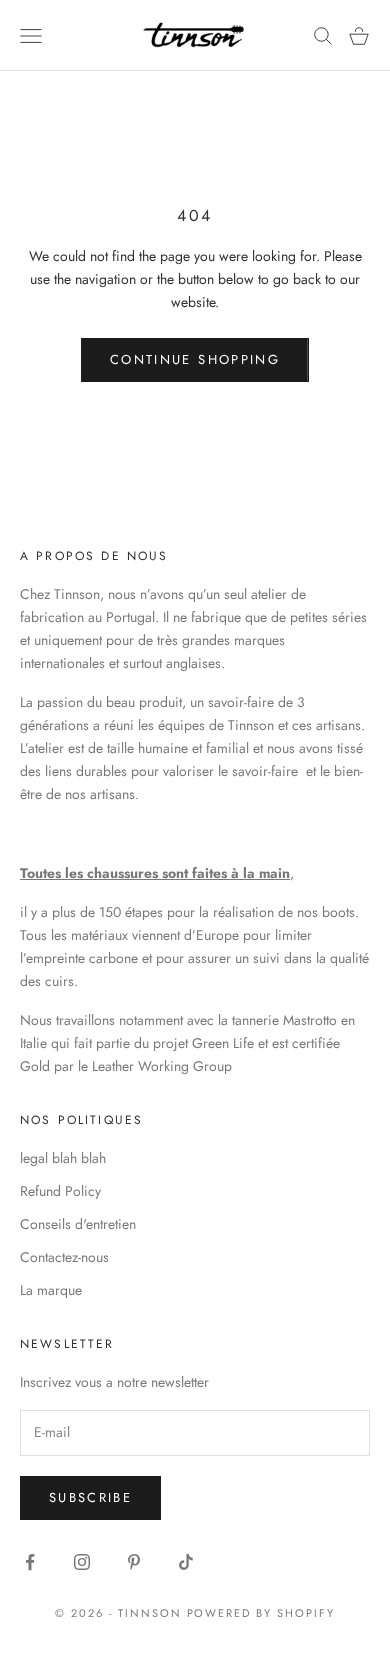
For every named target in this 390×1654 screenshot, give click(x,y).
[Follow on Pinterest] (134, 1562)
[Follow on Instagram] (82, 1562)
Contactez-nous (64, 1257)
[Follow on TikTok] (186, 1562)
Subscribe (90, 1497)
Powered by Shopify (261, 1613)
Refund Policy (60, 1191)
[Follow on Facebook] (30, 1562)
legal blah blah (63, 1158)
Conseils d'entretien (78, 1224)
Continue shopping (195, 359)
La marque (51, 1290)
